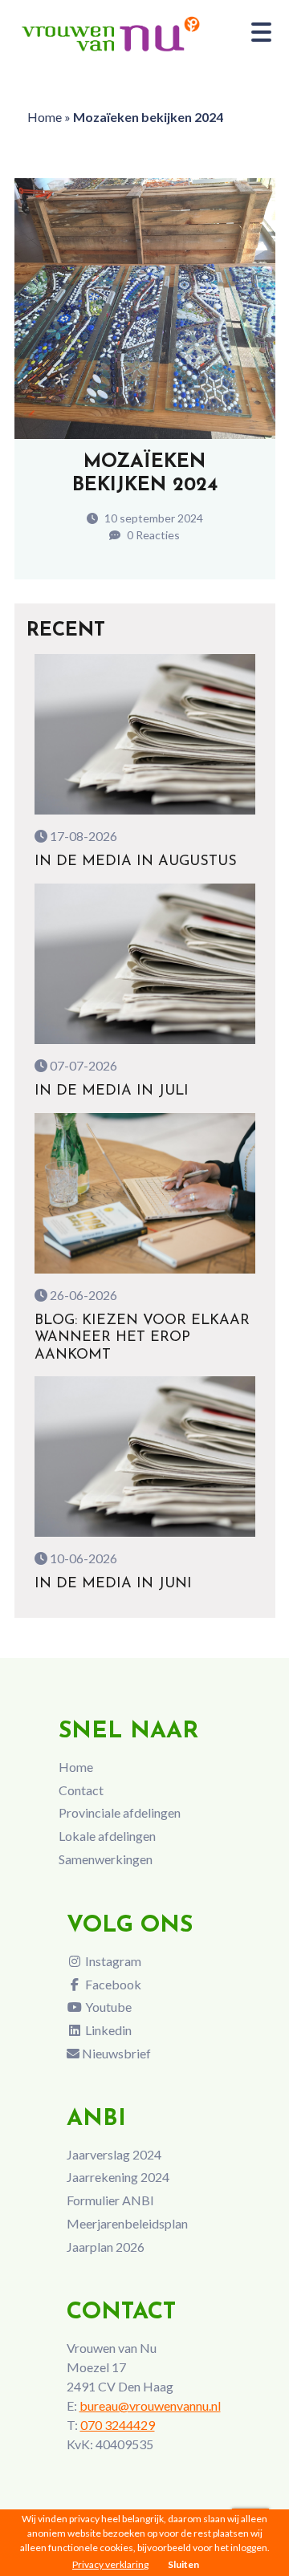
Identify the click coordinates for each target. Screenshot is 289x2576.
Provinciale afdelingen (120, 1812)
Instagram (112, 1961)
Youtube (107, 2007)
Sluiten (183, 2564)
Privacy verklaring (110, 2564)
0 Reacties (152, 535)
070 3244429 (118, 2425)
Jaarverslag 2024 (114, 2154)
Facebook (112, 1984)
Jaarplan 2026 (106, 2247)
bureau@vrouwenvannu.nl (150, 2405)
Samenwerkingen (106, 1859)
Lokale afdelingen (107, 1836)
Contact (81, 1790)
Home (45, 117)
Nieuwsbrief (115, 2053)
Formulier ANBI (110, 2200)
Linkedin (107, 2030)
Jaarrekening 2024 (118, 2177)
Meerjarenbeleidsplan (127, 2223)
